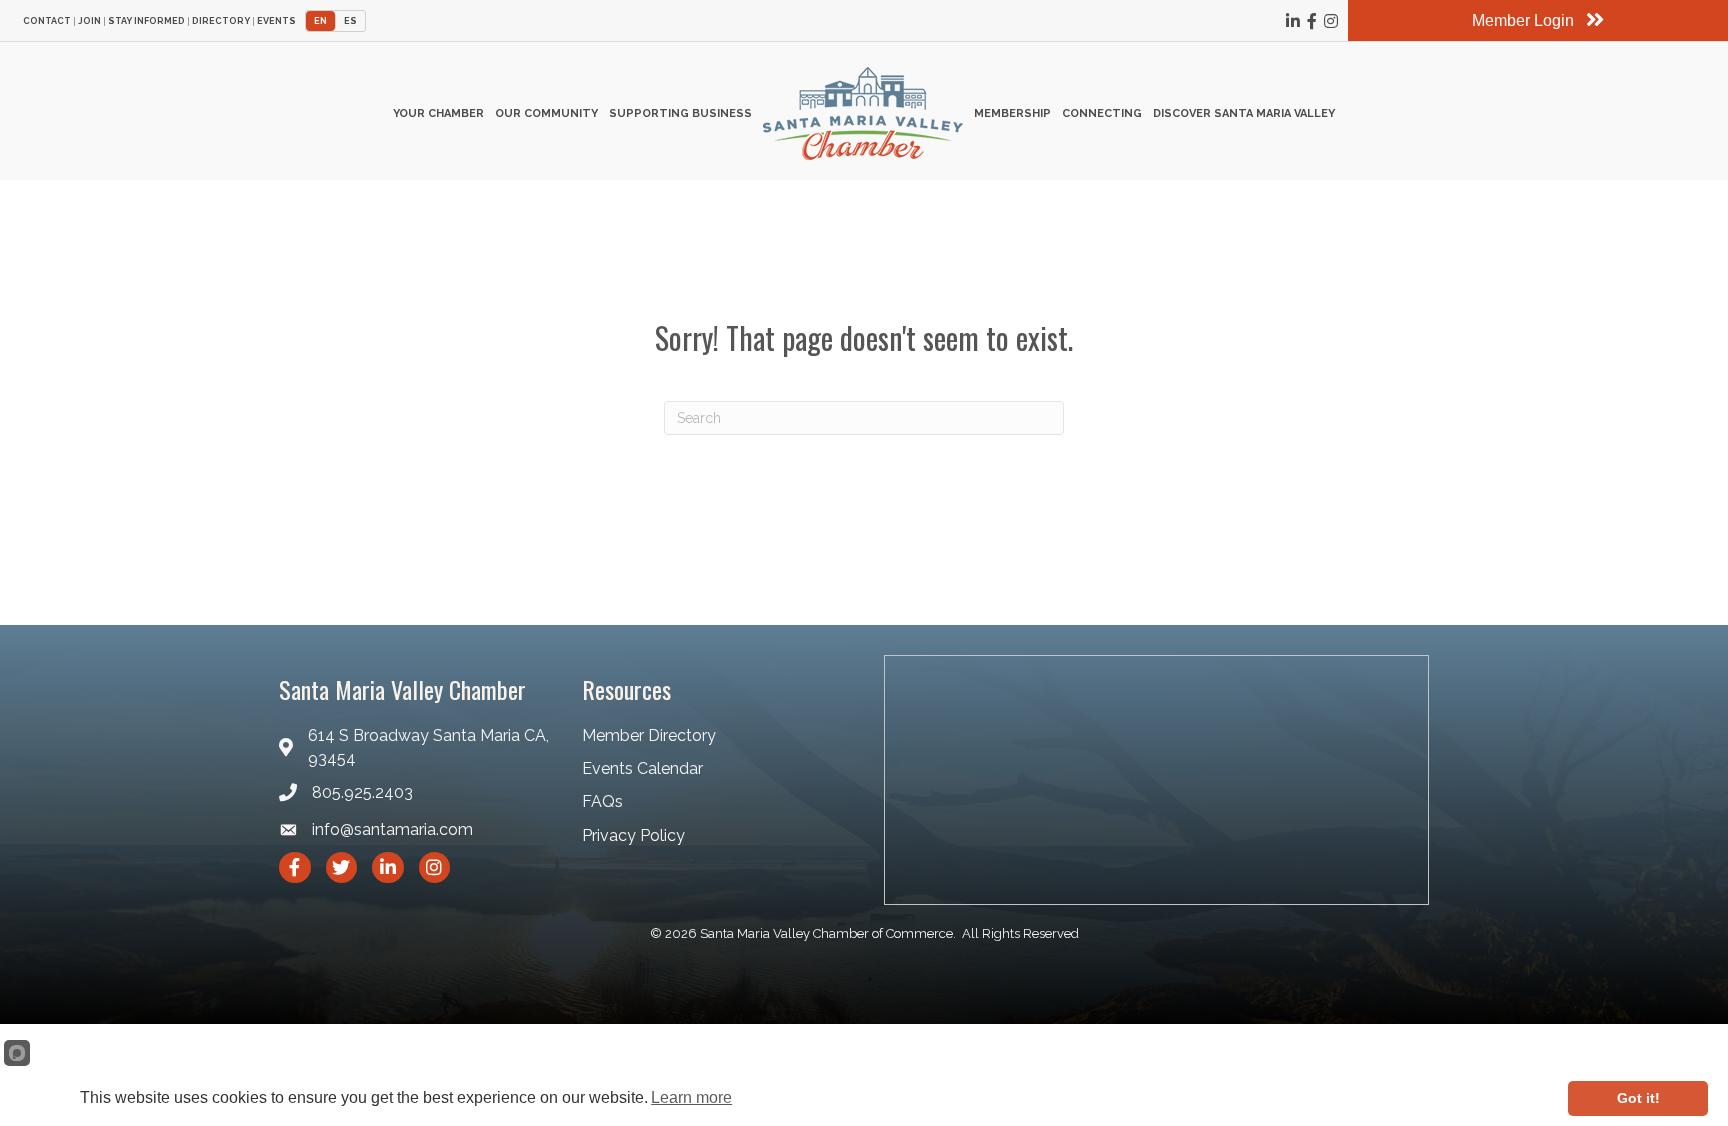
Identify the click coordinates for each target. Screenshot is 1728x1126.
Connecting (1102, 113)
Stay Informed (146, 21)
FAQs (602, 801)
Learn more (691, 1097)
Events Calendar (642, 768)
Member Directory (649, 735)
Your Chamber (438, 113)
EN (320, 21)
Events (276, 21)
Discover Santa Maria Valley (1244, 113)
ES (350, 21)
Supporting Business (680, 113)
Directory (221, 21)
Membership (1012, 113)
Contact (47, 21)
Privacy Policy (633, 835)
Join (89, 21)
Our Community (546, 113)
